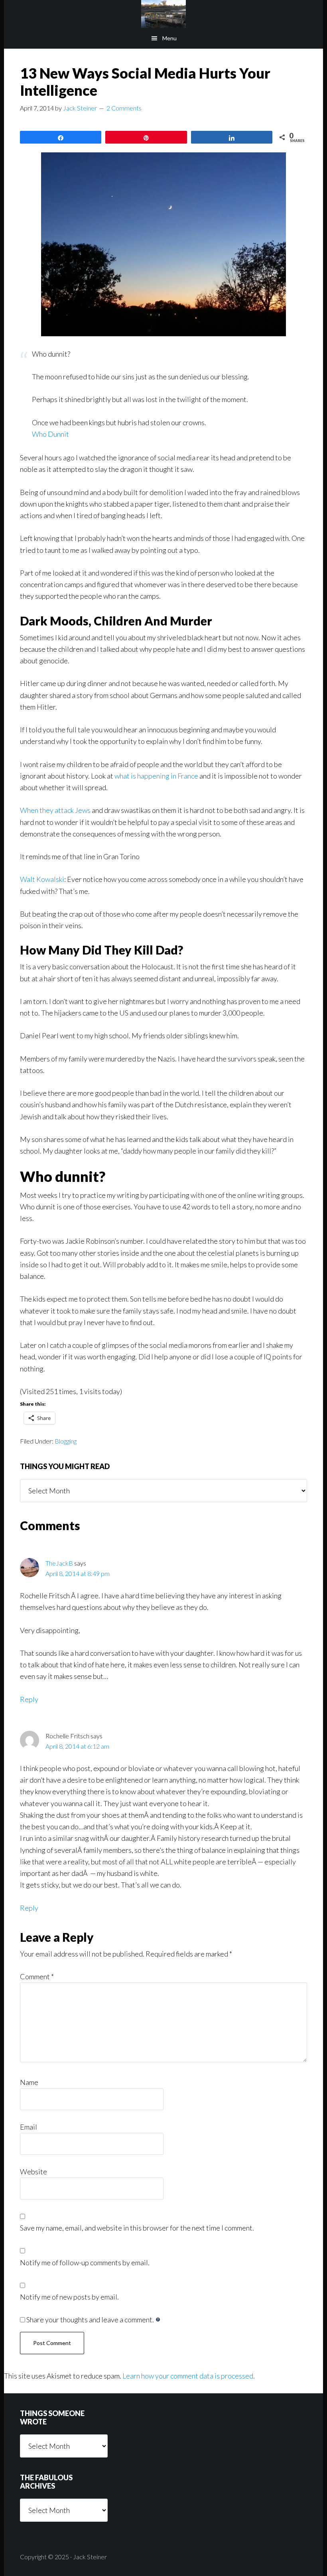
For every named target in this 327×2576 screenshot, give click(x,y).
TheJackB (59, 1563)
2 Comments (124, 108)
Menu (169, 38)
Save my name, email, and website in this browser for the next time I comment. (137, 2228)
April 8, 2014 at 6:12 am (77, 1746)
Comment (37, 1976)
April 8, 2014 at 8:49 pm (78, 1573)
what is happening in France (156, 776)
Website (33, 2172)
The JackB (163, 14)
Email (29, 2127)
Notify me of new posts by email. (69, 2297)
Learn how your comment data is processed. (189, 2376)
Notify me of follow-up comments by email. (85, 2262)
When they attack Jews (55, 810)
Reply (29, 1699)
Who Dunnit (50, 434)
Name (29, 2082)
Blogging (66, 1441)
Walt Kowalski (42, 879)
